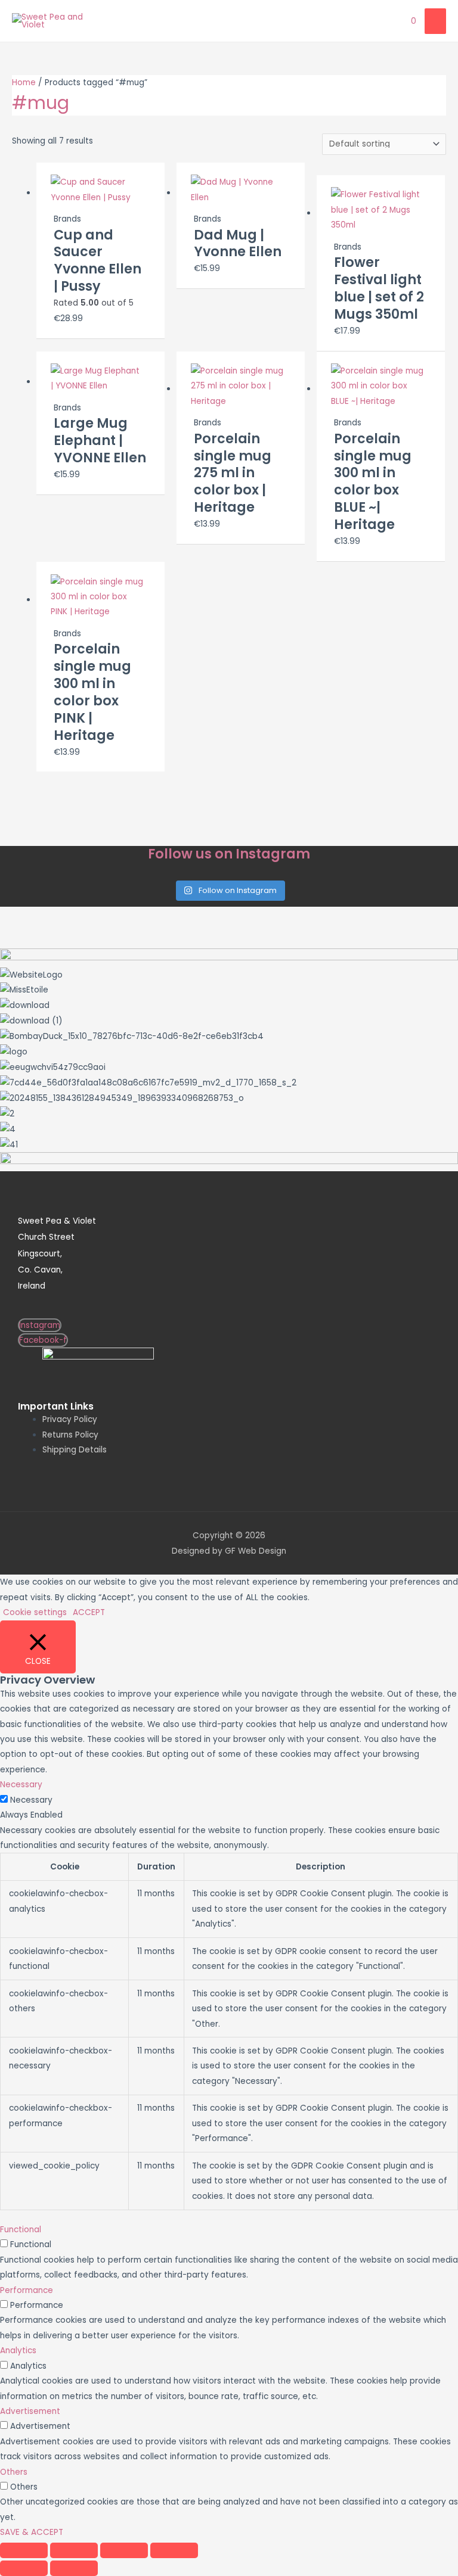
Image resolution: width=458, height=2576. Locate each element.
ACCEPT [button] (89, 1612)
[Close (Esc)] (174, 2550)
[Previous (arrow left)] (24, 2568)
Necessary (31, 1800)
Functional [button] (21, 2230)
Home (24, 83)
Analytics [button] (18, 2351)
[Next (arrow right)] (74, 2568)
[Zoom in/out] (24, 2550)
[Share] (124, 2550)
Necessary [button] (21, 1785)
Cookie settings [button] (35, 1612)
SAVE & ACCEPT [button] (32, 2532)
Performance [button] (27, 2290)
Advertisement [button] (30, 2411)
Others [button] (14, 2472)
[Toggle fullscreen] (74, 2550)
